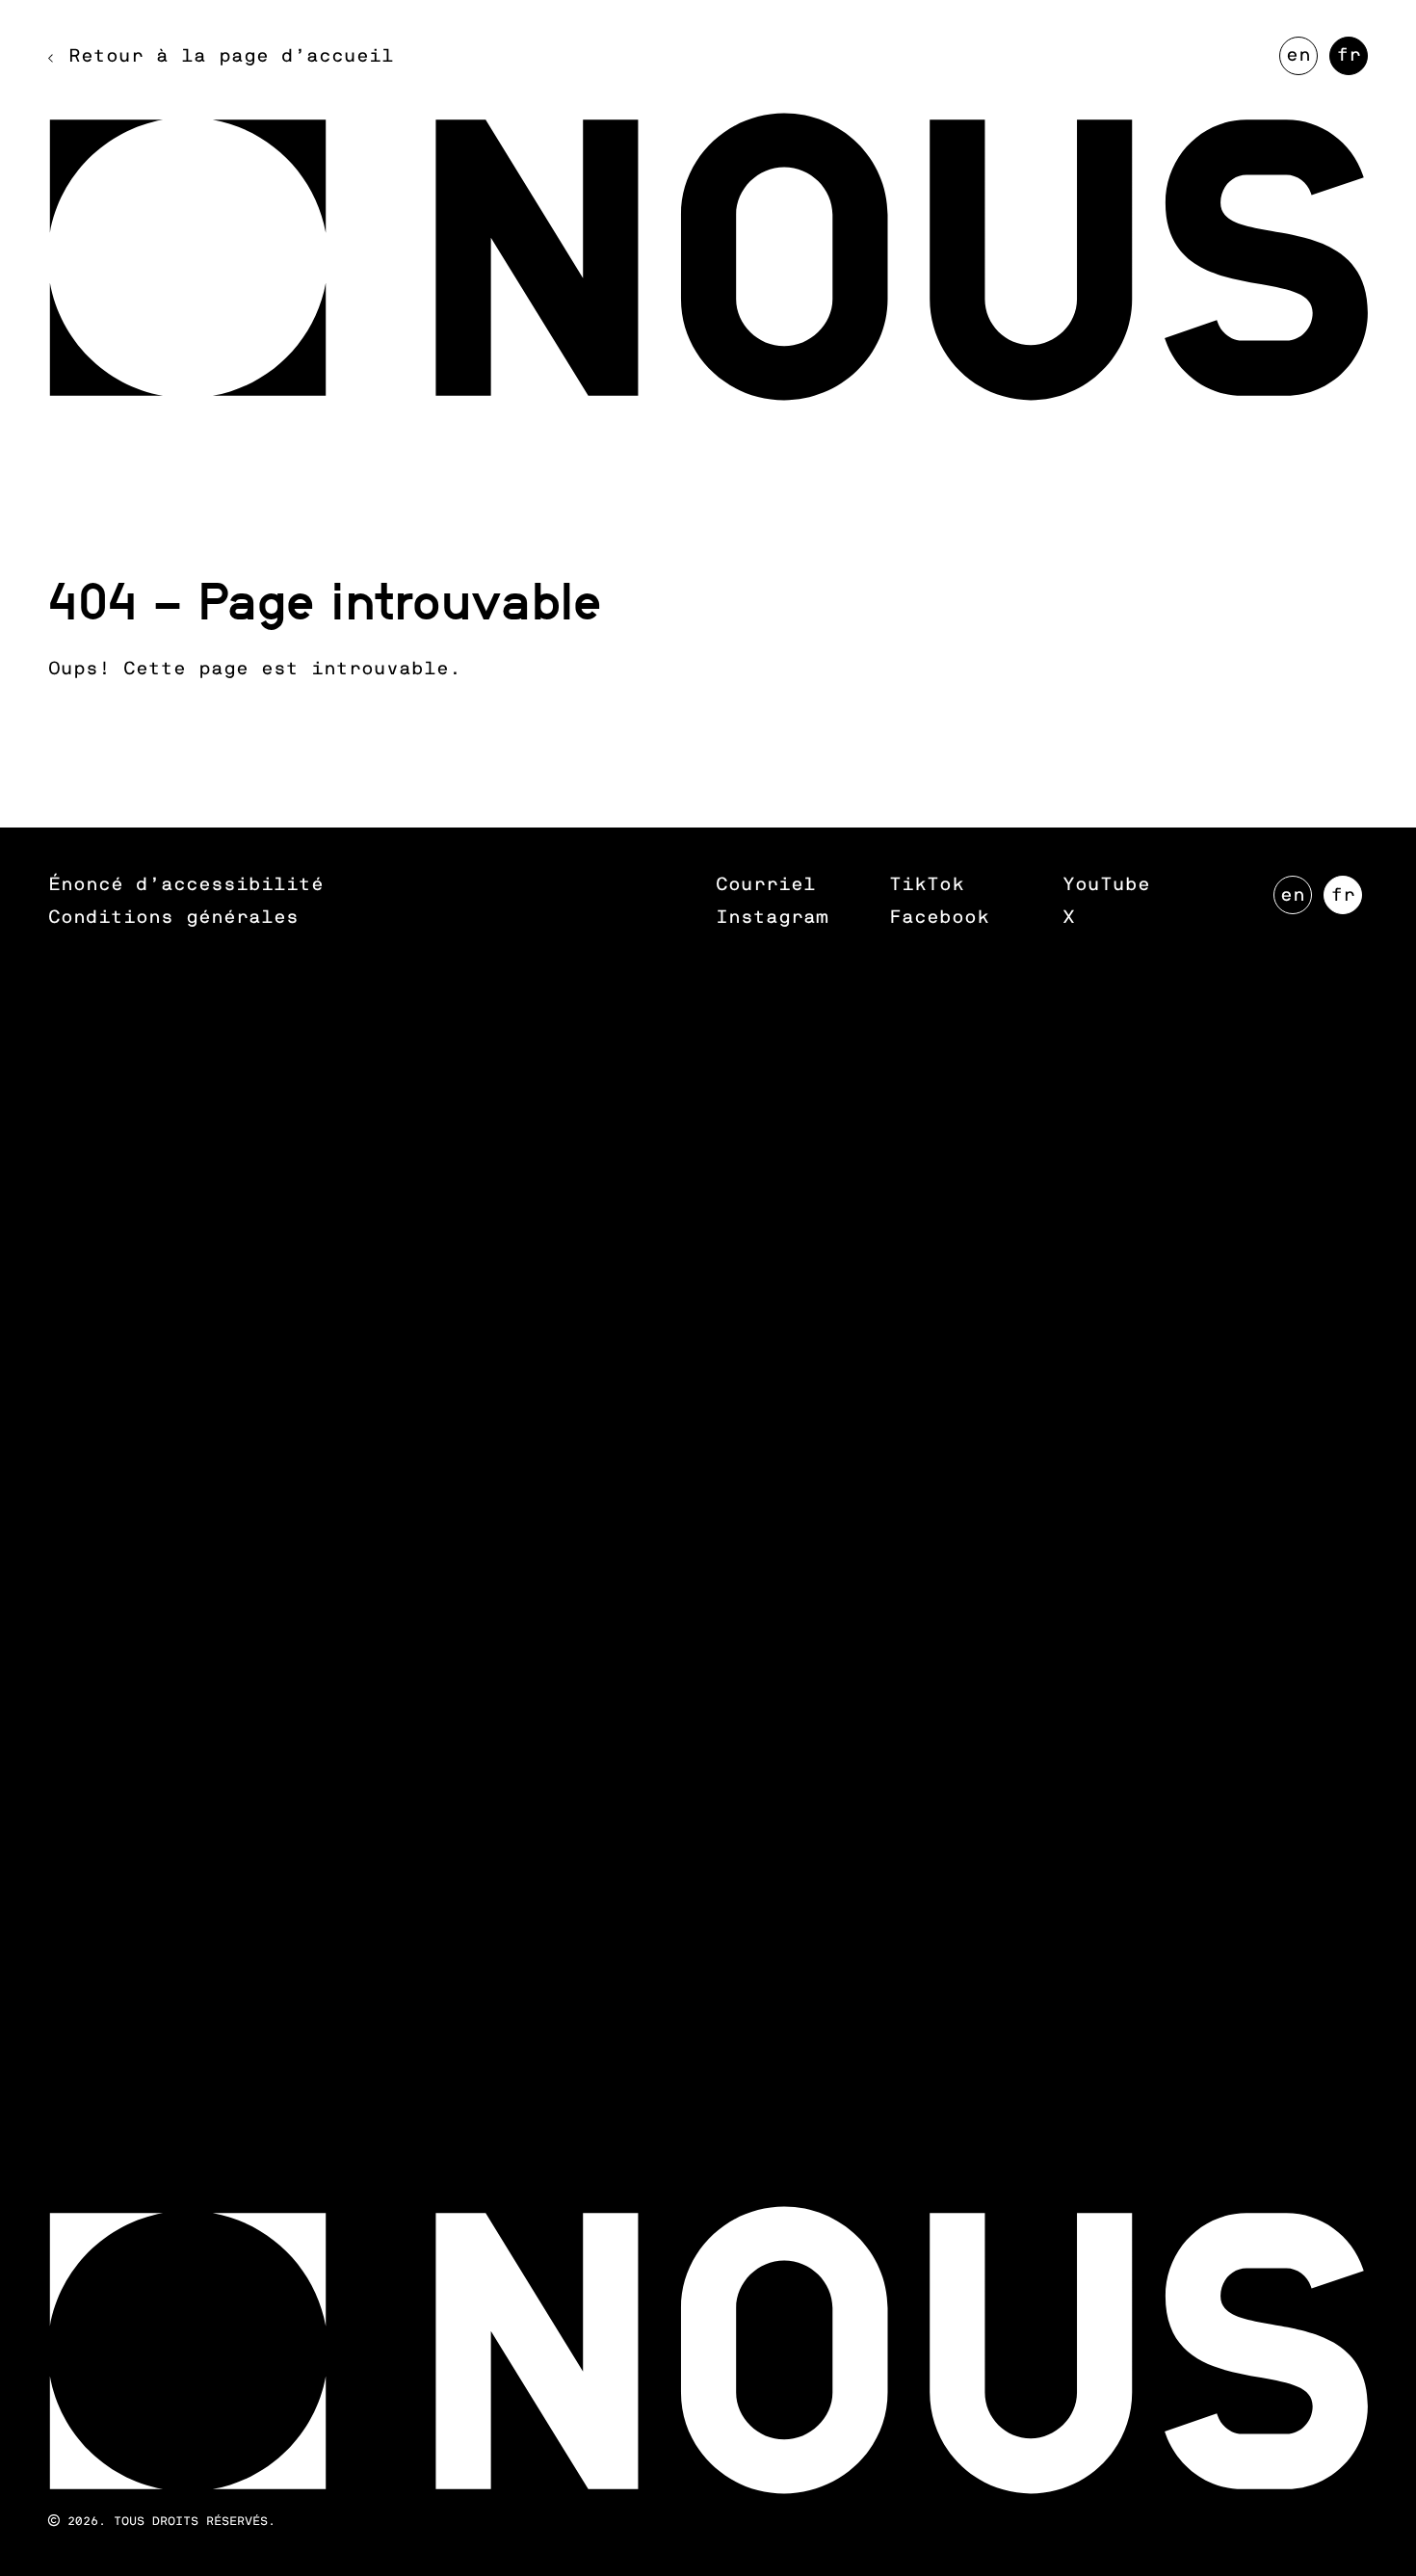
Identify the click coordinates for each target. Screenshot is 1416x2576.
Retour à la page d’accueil (231, 56)
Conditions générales (173, 918)
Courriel (766, 885)
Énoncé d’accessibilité (186, 885)
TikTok (927, 885)
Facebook (939, 918)
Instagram (772, 918)
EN (1302, 61)
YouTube (1106, 885)
